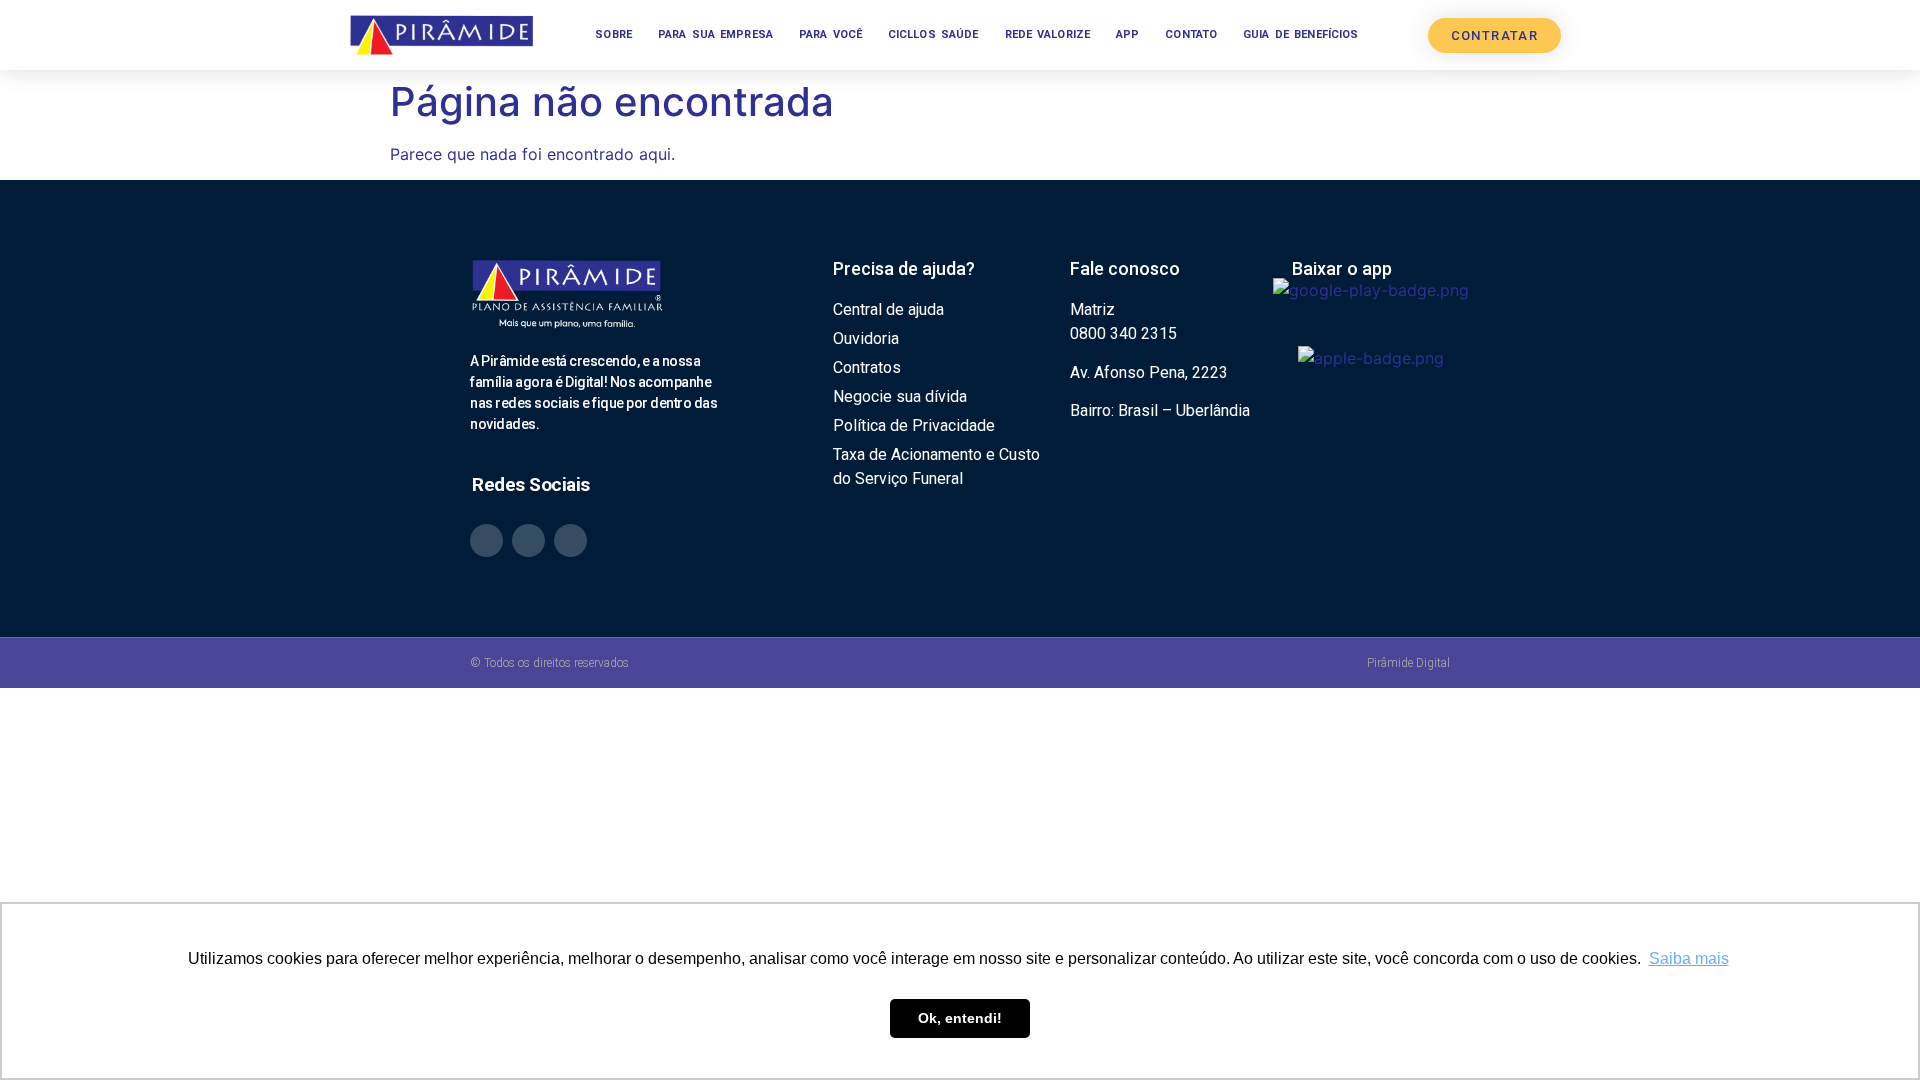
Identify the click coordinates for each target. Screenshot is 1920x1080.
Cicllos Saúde (933, 34)
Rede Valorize (1048, 34)
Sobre (613, 34)
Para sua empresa (715, 34)
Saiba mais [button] (1689, 958)
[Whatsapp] (486, 540)
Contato (1191, 34)
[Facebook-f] (570, 540)
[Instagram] (528, 540)
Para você (830, 34)
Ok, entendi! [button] (960, 1018)
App (1127, 34)
